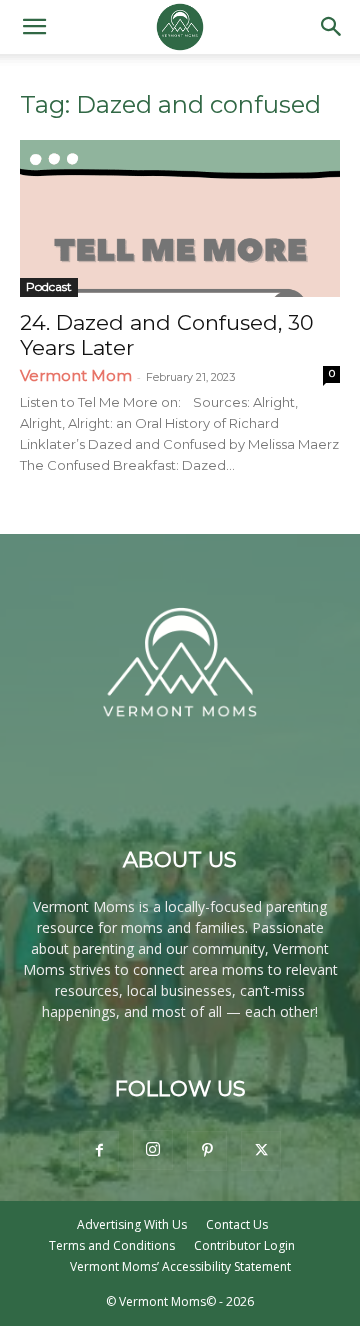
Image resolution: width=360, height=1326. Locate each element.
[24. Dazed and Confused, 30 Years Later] (180, 218)
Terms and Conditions (112, 1245)
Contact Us (237, 1224)
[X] (261, 1151)
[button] (34, 27)
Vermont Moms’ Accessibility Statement (180, 1266)
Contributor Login (244, 1245)
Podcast (49, 286)
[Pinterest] (207, 1151)
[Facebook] (99, 1151)
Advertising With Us (132, 1224)
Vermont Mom (76, 375)
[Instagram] (153, 1150)
